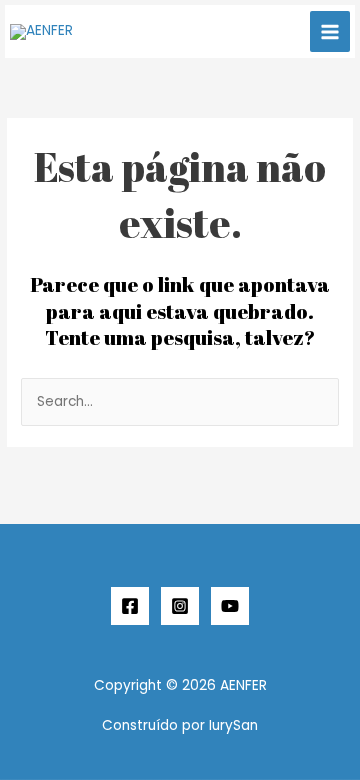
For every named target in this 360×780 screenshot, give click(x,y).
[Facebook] (130, 606)
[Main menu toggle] (330, 31)
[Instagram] (180, 606)
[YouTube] (230, 606)
